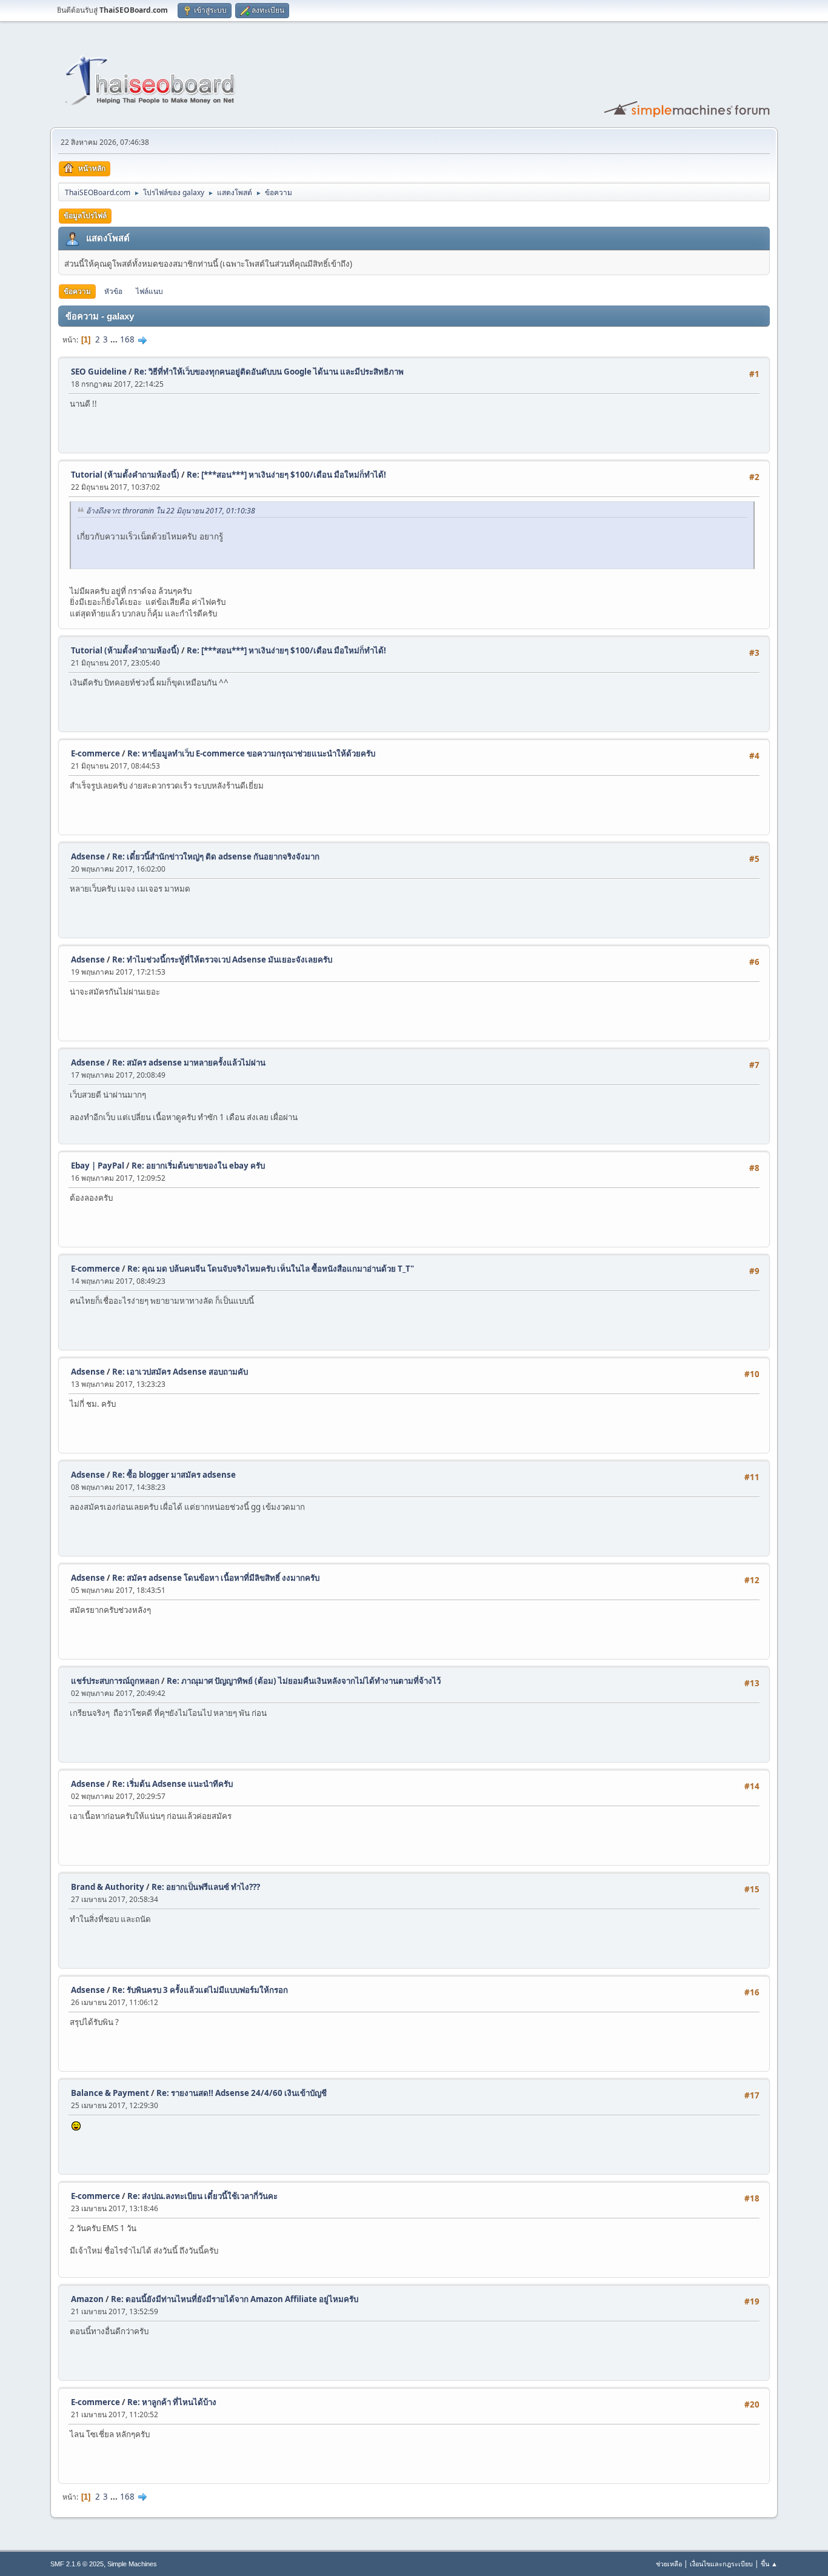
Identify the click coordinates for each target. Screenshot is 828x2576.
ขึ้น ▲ (769, 2564)
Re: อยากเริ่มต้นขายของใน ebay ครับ (198, 1166)
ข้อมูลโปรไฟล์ (85, 215)
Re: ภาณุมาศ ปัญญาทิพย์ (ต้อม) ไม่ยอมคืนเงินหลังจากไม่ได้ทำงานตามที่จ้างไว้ (304, 1681)
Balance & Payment (110, 2093)
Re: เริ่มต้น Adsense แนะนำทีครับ (172, 1784)
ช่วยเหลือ (669, 2564)
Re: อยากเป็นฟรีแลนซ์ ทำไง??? (206, 1887)
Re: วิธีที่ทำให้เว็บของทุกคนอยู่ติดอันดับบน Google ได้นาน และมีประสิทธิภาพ (269, 372)
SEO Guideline (99, 372)
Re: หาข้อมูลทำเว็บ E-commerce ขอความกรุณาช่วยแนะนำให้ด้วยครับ (251, 753)
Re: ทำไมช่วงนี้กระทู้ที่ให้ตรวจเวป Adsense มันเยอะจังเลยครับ (222, 959)
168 (127, 339)
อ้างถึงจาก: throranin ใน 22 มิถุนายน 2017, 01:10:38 (171, 511)
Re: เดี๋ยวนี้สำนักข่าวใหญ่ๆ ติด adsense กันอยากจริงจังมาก (216, 856)
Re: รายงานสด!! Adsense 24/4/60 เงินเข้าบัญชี (242, 2093)
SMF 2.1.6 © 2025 (77, 2564)
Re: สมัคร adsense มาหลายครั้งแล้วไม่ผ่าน (189, 1063)
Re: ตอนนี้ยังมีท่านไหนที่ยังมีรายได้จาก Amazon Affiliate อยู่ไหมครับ (235, 2299)
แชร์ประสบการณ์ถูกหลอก (115, 1681)
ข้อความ (77, 291)
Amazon (87, 2299)
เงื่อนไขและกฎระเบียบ (721, 2564)
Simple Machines (132, 2564)
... (115, 339)
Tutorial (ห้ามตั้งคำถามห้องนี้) (125, 475)
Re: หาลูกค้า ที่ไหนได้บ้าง (172, 2402)
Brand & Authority (108, 1887)
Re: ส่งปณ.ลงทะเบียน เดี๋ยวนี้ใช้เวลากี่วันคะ (202, 2196)
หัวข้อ (113, 291)
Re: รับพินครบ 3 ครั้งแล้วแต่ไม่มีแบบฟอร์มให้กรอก (200, 1990)
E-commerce (95, 753)
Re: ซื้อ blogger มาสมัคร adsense (174, 1475)
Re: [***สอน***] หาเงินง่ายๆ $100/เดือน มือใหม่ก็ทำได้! (286, 475)
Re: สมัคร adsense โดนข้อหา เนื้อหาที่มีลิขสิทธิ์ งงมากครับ (216, 1578)
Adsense (88, 856)
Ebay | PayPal (98, 1166)
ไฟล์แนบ (149, 291)
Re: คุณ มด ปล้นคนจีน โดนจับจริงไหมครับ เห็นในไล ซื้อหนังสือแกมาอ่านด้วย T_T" (271, 1269)
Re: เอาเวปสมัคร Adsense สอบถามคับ (180, 1372)
